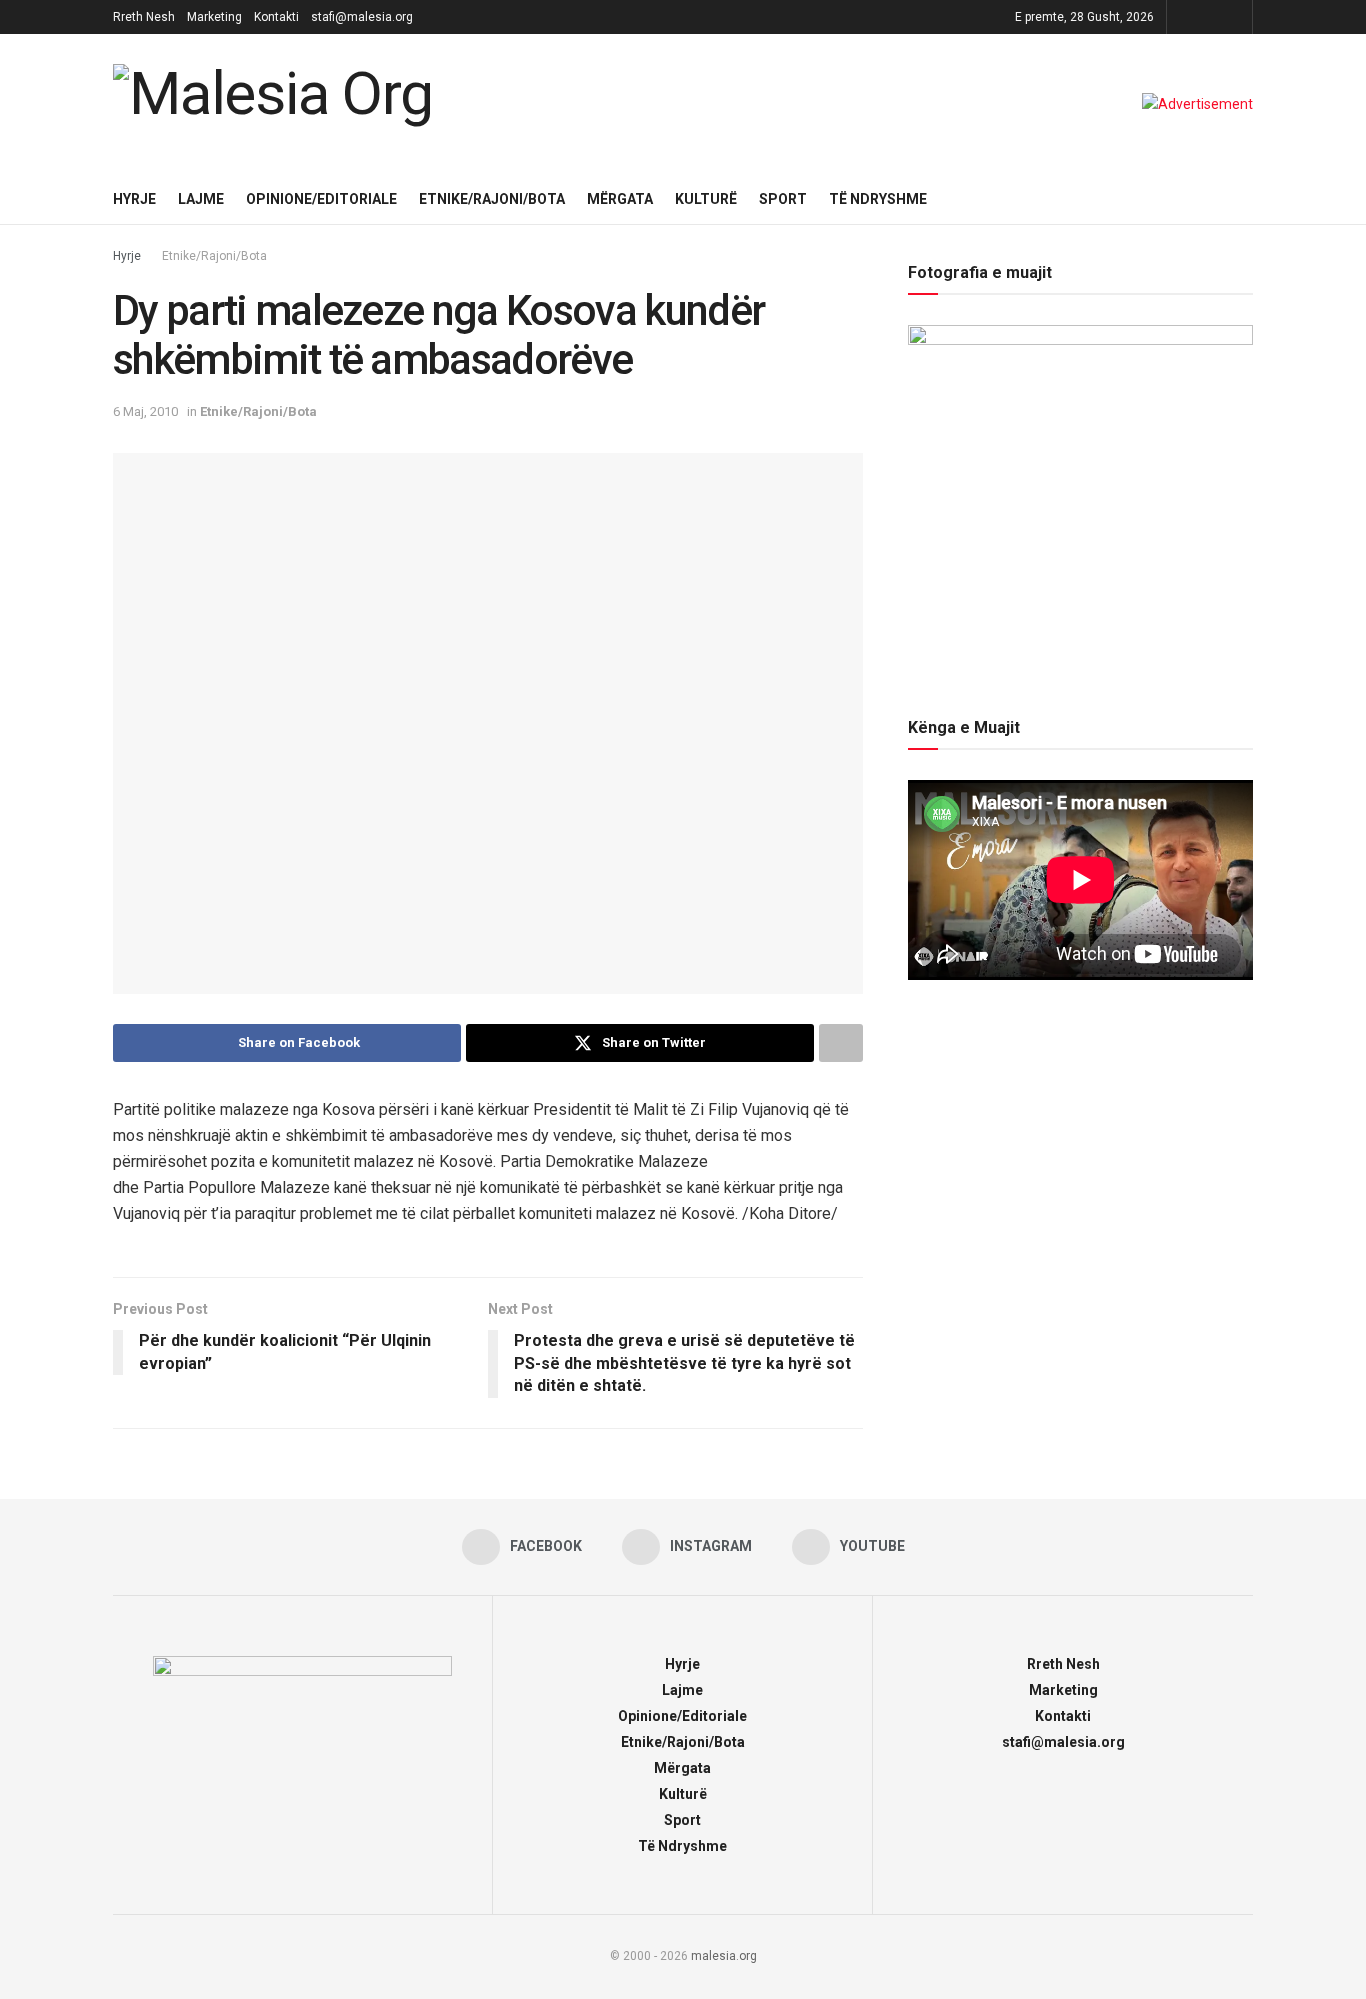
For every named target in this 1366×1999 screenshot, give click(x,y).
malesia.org (724, 1956)
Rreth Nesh (144, 17)
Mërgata (620, 199)
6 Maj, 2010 (145, 411)
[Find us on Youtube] (1234, 17)
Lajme (201, 199)
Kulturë (706, 199)
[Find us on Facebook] (1184, 17)
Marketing (214, 17)
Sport (783, 199)
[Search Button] (1245, 199)
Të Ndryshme (878, 199)
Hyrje (134, 199)
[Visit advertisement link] (1197, 104)
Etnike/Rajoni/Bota (492, 199)
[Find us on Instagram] (1209, 17)
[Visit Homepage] (278, 104)
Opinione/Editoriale (321, 199)
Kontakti (276, 17)
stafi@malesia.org (362, 17)
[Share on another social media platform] (841, 1043)
